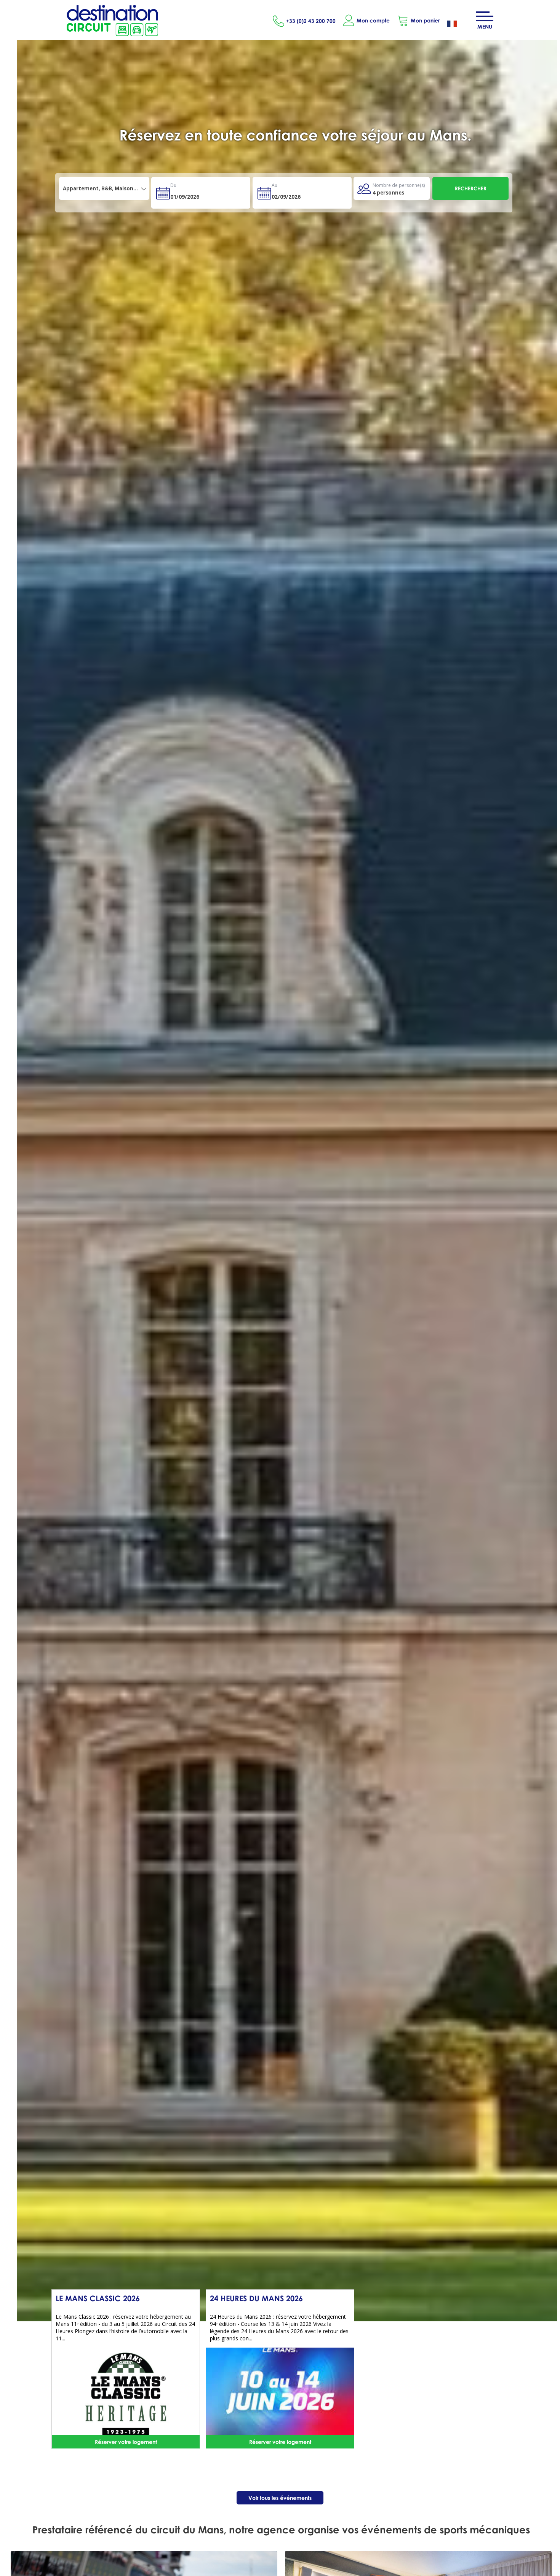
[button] (418, 21)
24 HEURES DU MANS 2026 (256, 2298)
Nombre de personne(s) (399, 185)
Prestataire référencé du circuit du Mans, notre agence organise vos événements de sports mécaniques (281, 2530)
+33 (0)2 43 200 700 (311, 21)
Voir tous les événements (280, 2498)
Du (173, 185)
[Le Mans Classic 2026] (126, 2394)
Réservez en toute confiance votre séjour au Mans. (295, 135)
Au (274, 185)
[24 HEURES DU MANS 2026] (280, 2394)
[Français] (458, 25)
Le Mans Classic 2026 (98, 2298)
